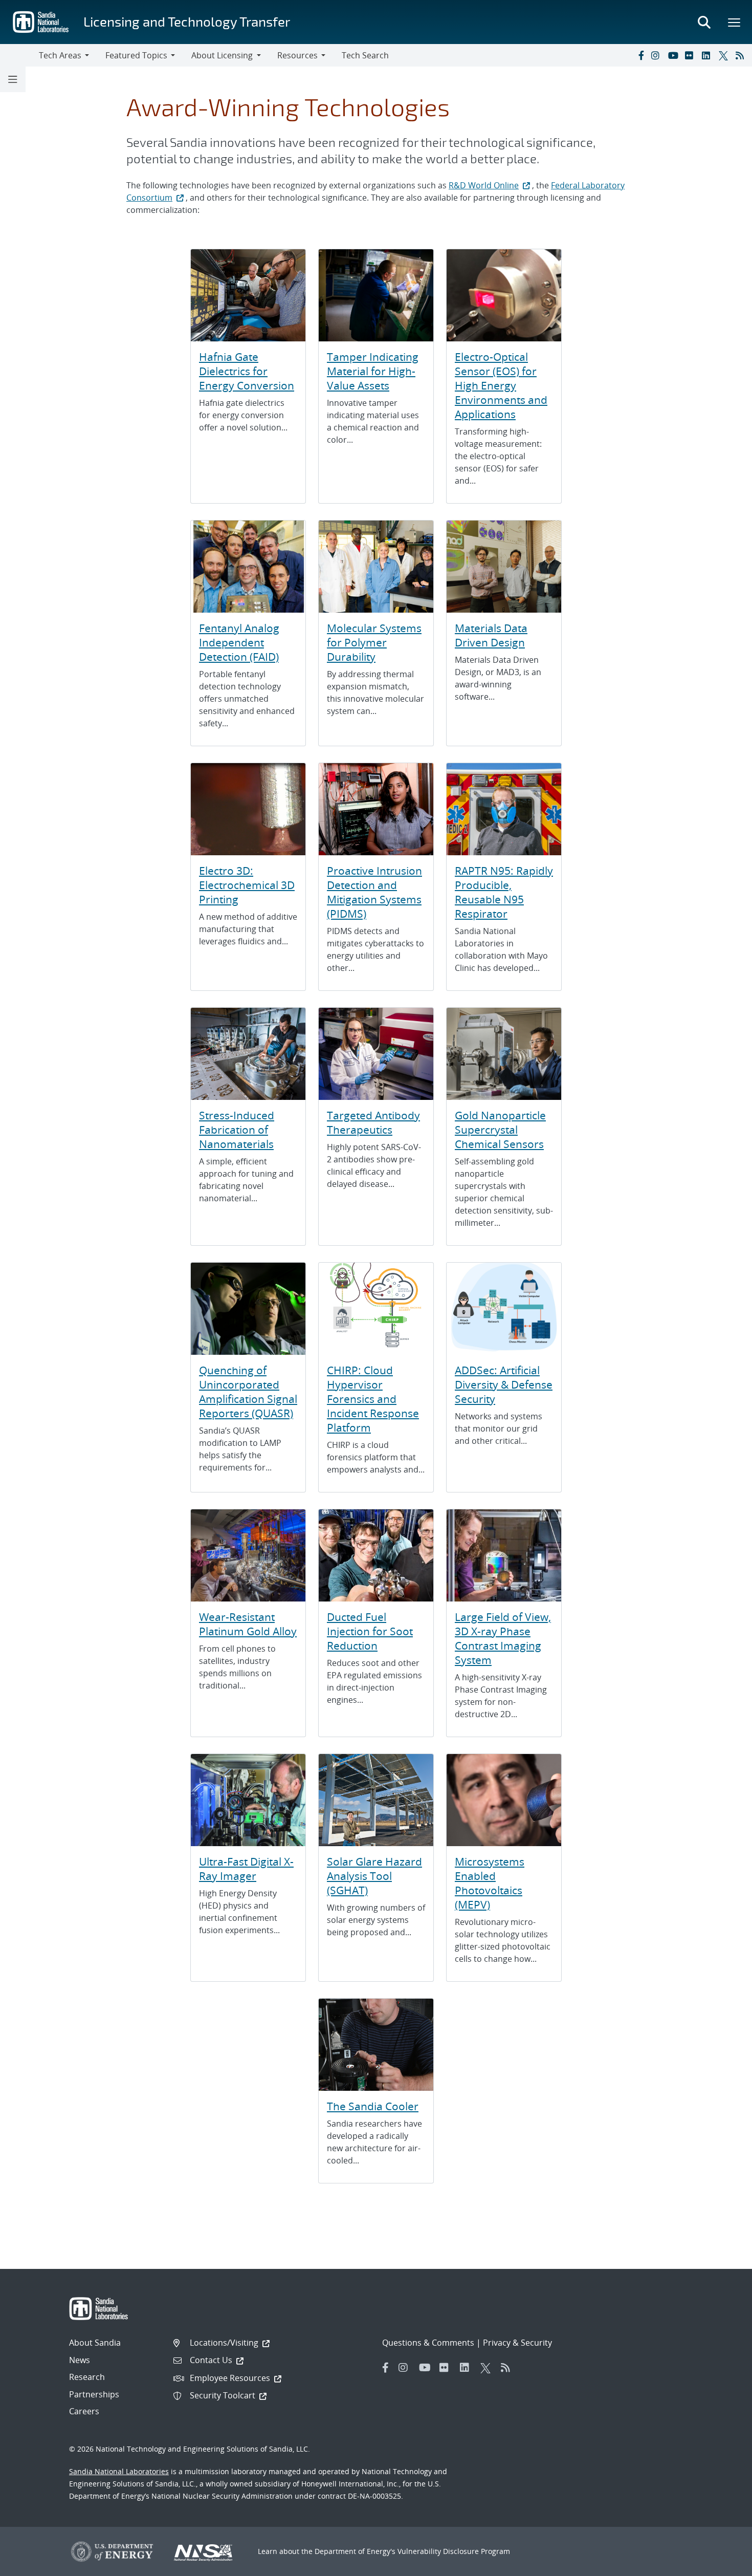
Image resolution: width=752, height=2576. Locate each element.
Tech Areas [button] (60, 55)
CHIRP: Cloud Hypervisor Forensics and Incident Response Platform (373, 1399)
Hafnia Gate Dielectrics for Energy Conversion (247, 371)
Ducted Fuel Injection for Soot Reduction (370, 1631)
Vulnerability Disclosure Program (454, 2551)
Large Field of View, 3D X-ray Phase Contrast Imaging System (503, 1638)
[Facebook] (640, 55)
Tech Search (365, 55)
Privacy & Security (517, 2343)
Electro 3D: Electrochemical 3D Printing (247, 885)
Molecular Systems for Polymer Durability (374, 642)
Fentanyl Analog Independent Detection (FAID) (239, 642)
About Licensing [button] (222, 55)
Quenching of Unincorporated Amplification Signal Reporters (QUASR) (248, 1392)
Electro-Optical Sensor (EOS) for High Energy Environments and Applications (501, 385)
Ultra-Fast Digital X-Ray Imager (246, 1869)
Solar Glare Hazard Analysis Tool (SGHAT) (374, 1876)
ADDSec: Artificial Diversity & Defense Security (504, 1384)
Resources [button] (297, 55)
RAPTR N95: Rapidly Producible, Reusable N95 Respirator (504, 892)
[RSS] (742, 55)
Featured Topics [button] (136, 55)
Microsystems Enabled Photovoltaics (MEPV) (490, 1883)
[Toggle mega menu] (735, 22)
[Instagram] (657, 55)
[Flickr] (691, 55)
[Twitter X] (725, 55)
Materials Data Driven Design (491, 635)
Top (722, 2564)
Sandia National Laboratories (119, 2471)
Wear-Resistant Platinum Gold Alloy (248, 1624)
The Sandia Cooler (373, 2106)
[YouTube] (674, 55)
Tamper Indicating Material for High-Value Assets (373, 371)
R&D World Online (484, 185)
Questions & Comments (428, 2343)
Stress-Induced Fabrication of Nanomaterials (237, 1130)
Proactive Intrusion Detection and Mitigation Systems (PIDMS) (374, 892)
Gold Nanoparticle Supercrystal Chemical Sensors (500, 1130)
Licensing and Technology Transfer (187, 21)
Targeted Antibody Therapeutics (373, 1122)
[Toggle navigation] (19, 55)
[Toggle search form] (704, 22)
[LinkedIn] (708, 55)
